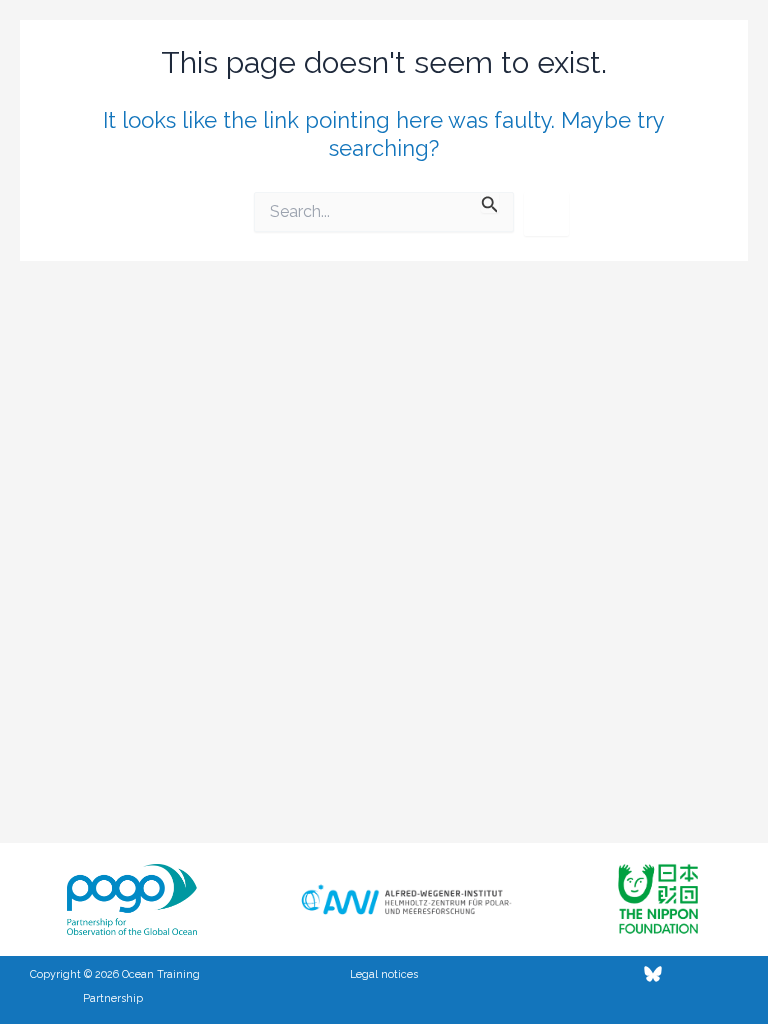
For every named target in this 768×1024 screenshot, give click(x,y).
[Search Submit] (490, 202)
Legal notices (384, 974)
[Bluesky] (653, 974)
